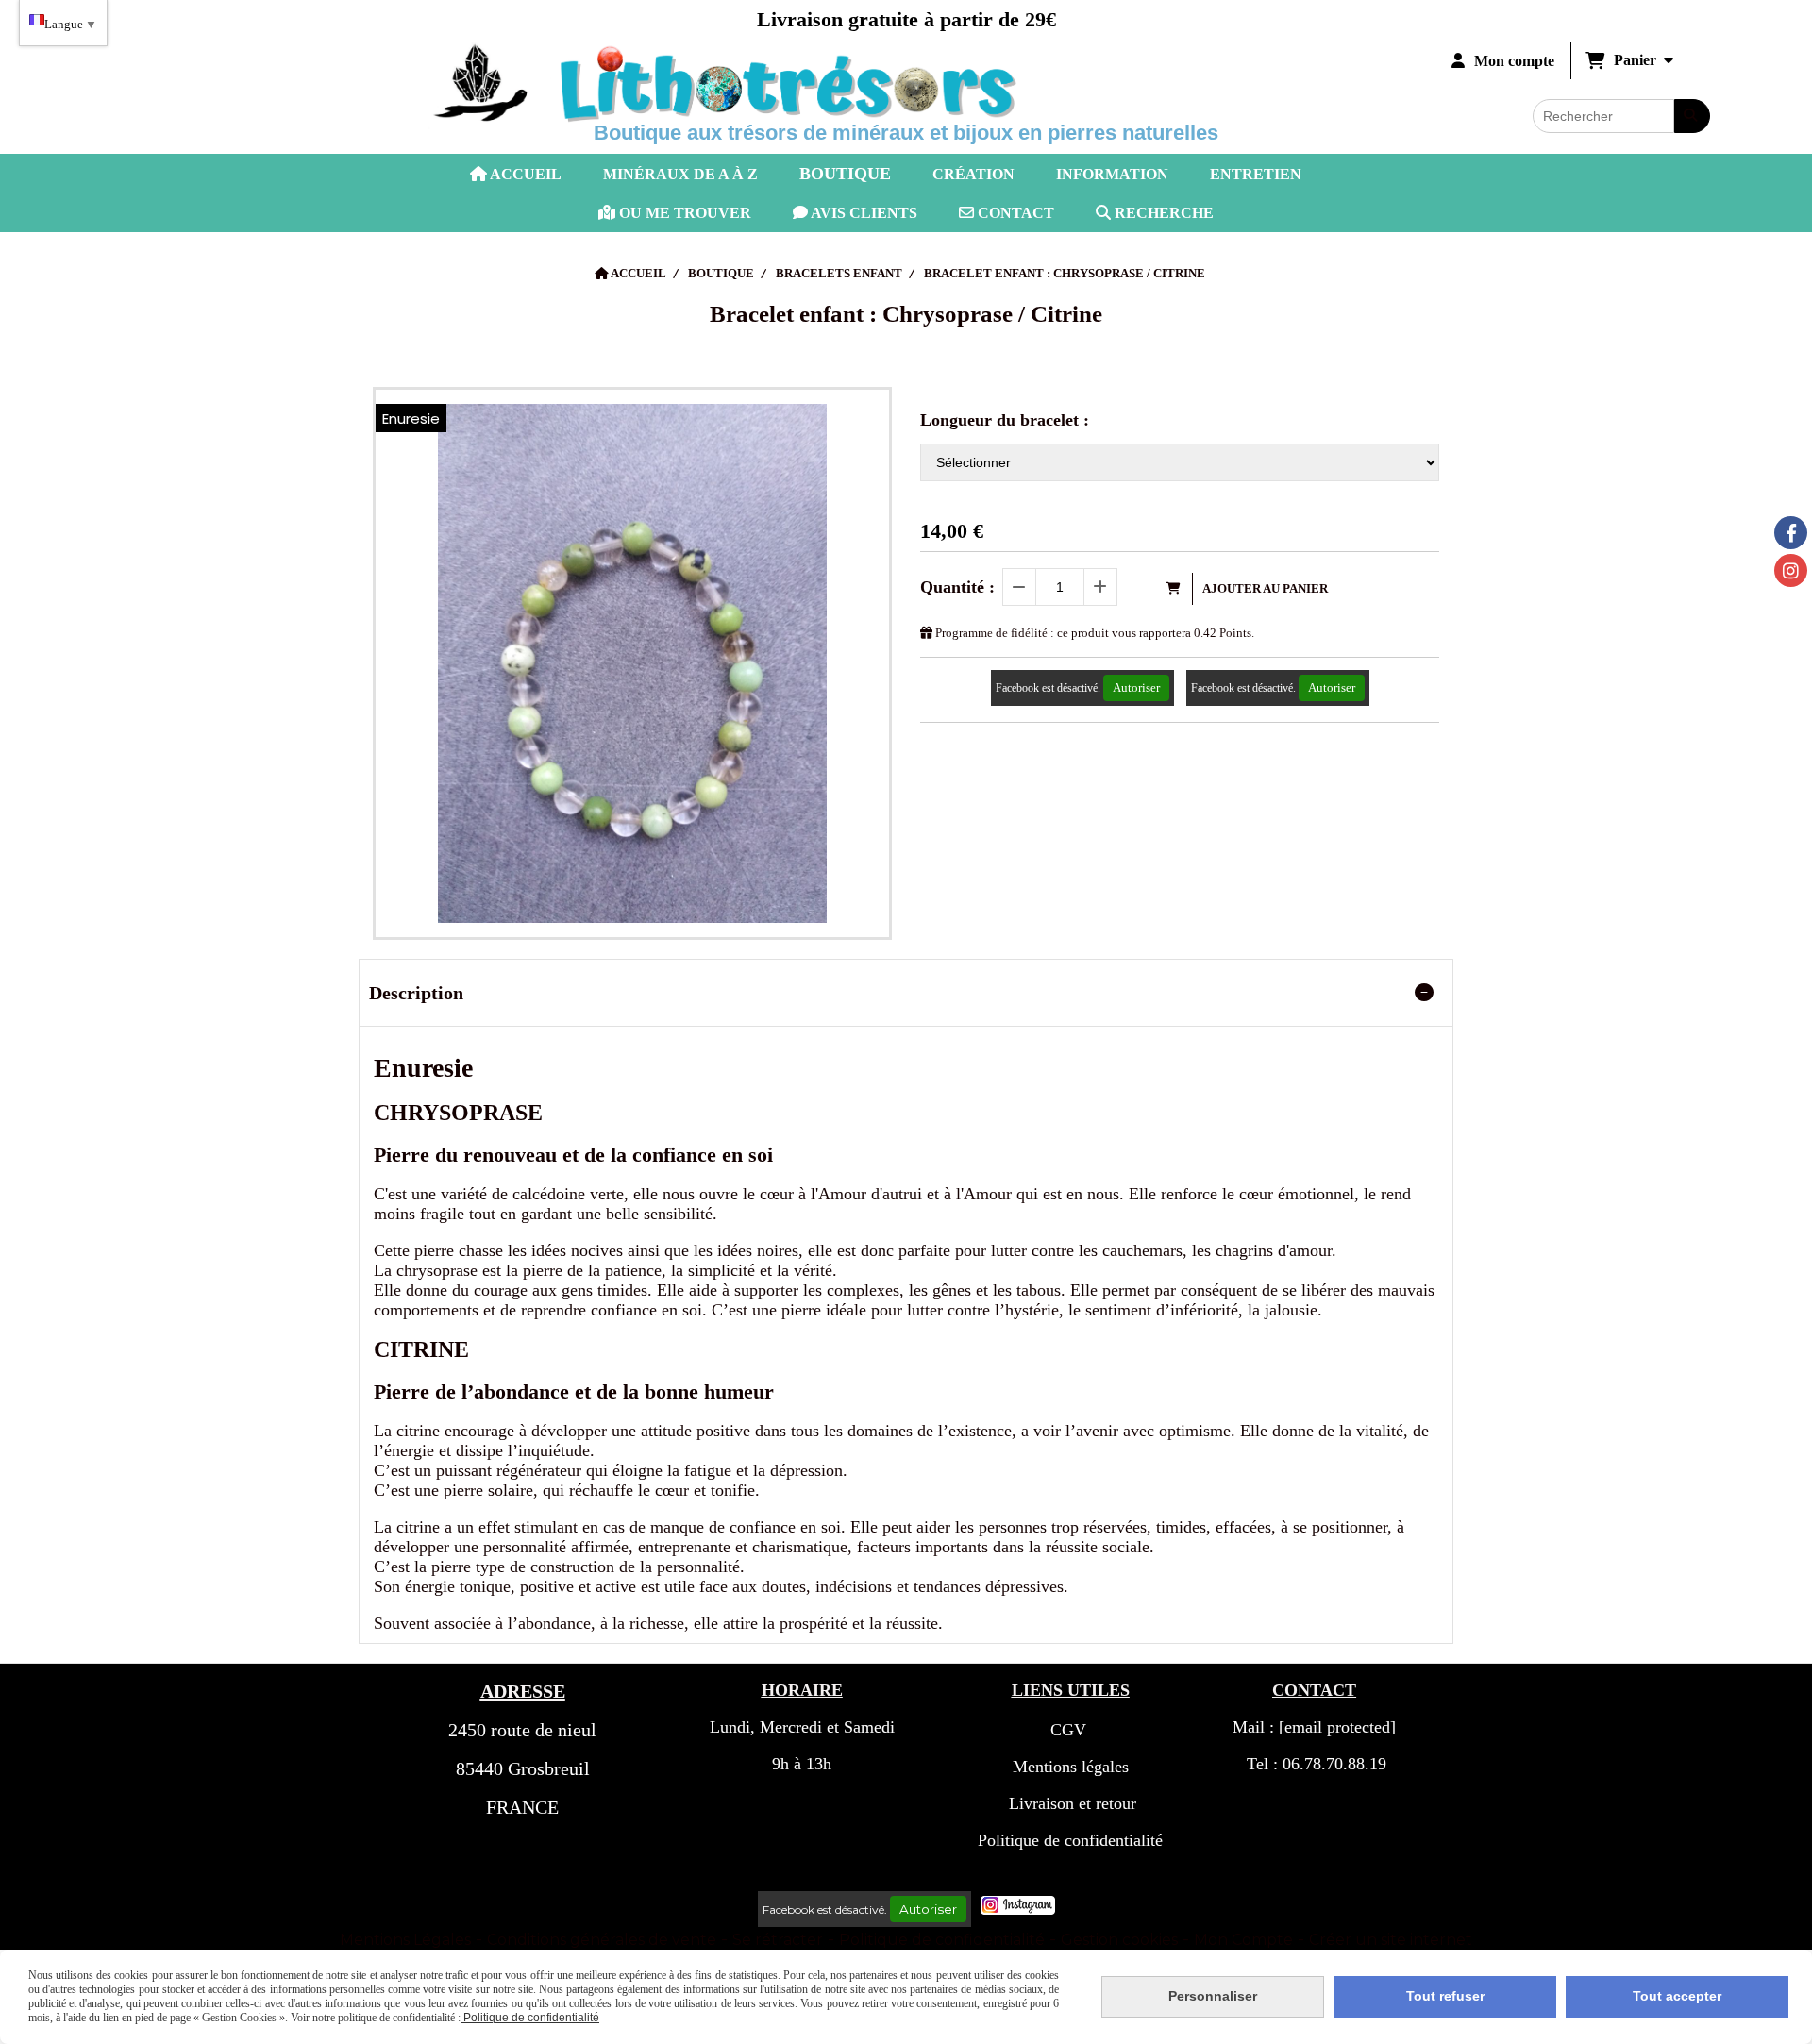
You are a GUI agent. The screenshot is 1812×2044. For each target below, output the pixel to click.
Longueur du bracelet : (1005, 420)
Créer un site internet (1391, 1940)
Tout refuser (1445, 1996)
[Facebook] (1791, 533)
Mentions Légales (405, 1940)
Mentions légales (1071, 1767)
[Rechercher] (1692, 116)
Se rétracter (778, 1940)
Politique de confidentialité (1070, 1840)
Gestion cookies (1119, 1940)
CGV (1068, 1730)
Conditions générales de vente (602, 1940)
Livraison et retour (1070, 1803)
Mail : (1314, 1727)
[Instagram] (1791, 570)
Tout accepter (1677, 1996)
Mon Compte (1243, 1940)
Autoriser (1136, 687)
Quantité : (957, 587)
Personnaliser (1213, 1996)
